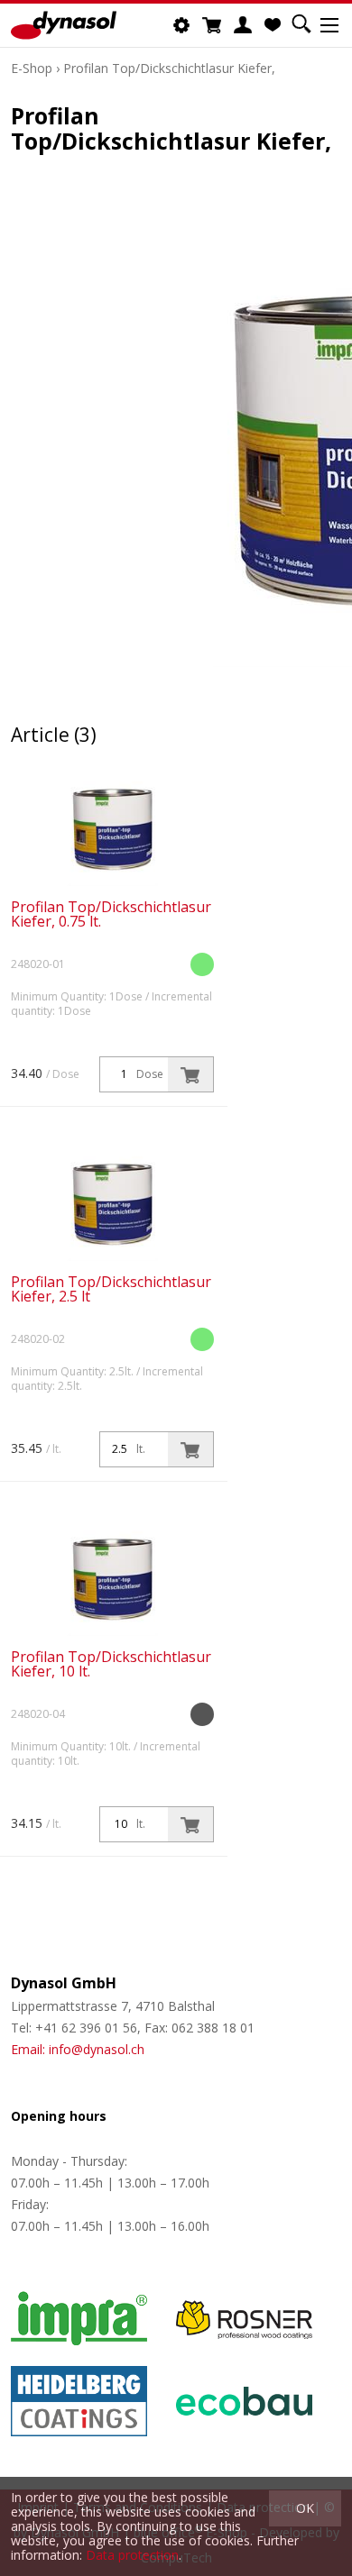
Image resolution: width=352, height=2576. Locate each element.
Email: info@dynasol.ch (78, 2049)
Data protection (132, 2555)
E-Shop (32, 68)
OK (305, 2508)
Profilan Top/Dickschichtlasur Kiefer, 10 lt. (111, 1664)
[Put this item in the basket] (190, 1074)
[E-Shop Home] (64, 25)
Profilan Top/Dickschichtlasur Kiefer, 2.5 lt (111, 1289)
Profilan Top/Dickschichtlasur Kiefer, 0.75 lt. (111, 914)
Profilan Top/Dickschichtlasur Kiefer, (169, 68)
